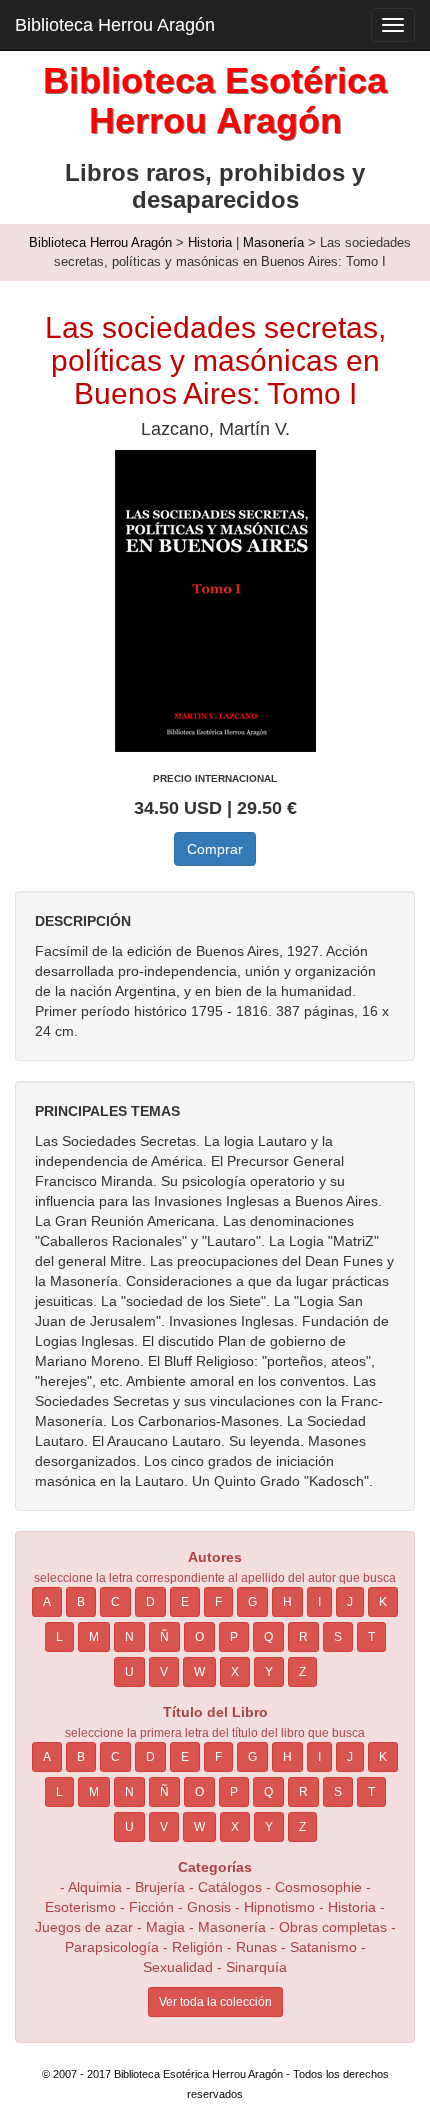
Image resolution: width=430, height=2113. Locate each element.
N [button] (129, 1637)
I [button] (319, 1602)
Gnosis (209, 1907)
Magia (165, 1927)
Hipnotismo (279, 1907)
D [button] (150, 1602)
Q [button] (268, 1637)
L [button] (59, 1637)
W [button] (199, 1672)
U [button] (129, 1672)
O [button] (199, 1637)
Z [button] (302, 1672)
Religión (197, 1947)
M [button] (94, 1637)
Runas (258, 1947)
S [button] (338, 1637)
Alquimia (95, 1887)
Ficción (151, 1907)
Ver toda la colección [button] (215, 2002)
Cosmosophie (318, 1887)
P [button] (234, 1637)
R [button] (303, 1637)
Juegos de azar (84, 1927)
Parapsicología (112, 1947)
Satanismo (323, 1947)
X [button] (235, 1672)
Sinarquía (256, 1967)
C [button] (115, 1602)
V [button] (164, 1672)
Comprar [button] (215, 849)
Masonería (273, 242)
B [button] (81, 1602)
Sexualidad (178, 1967)
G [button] (252, 1602)
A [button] (47, 1602)
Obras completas (333, 1927)
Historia (210, 242)
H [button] (287, 1602)
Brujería (160, 1887)
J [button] (350, 1602)
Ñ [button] (164, 1637)
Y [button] (269, 1672)
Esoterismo (80, 1907)
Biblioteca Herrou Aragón (115, 25)
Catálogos (230, 1887)
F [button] (218, 1602)
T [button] (371, 1637)
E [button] (185, 1602)
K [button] (383, 1602)
